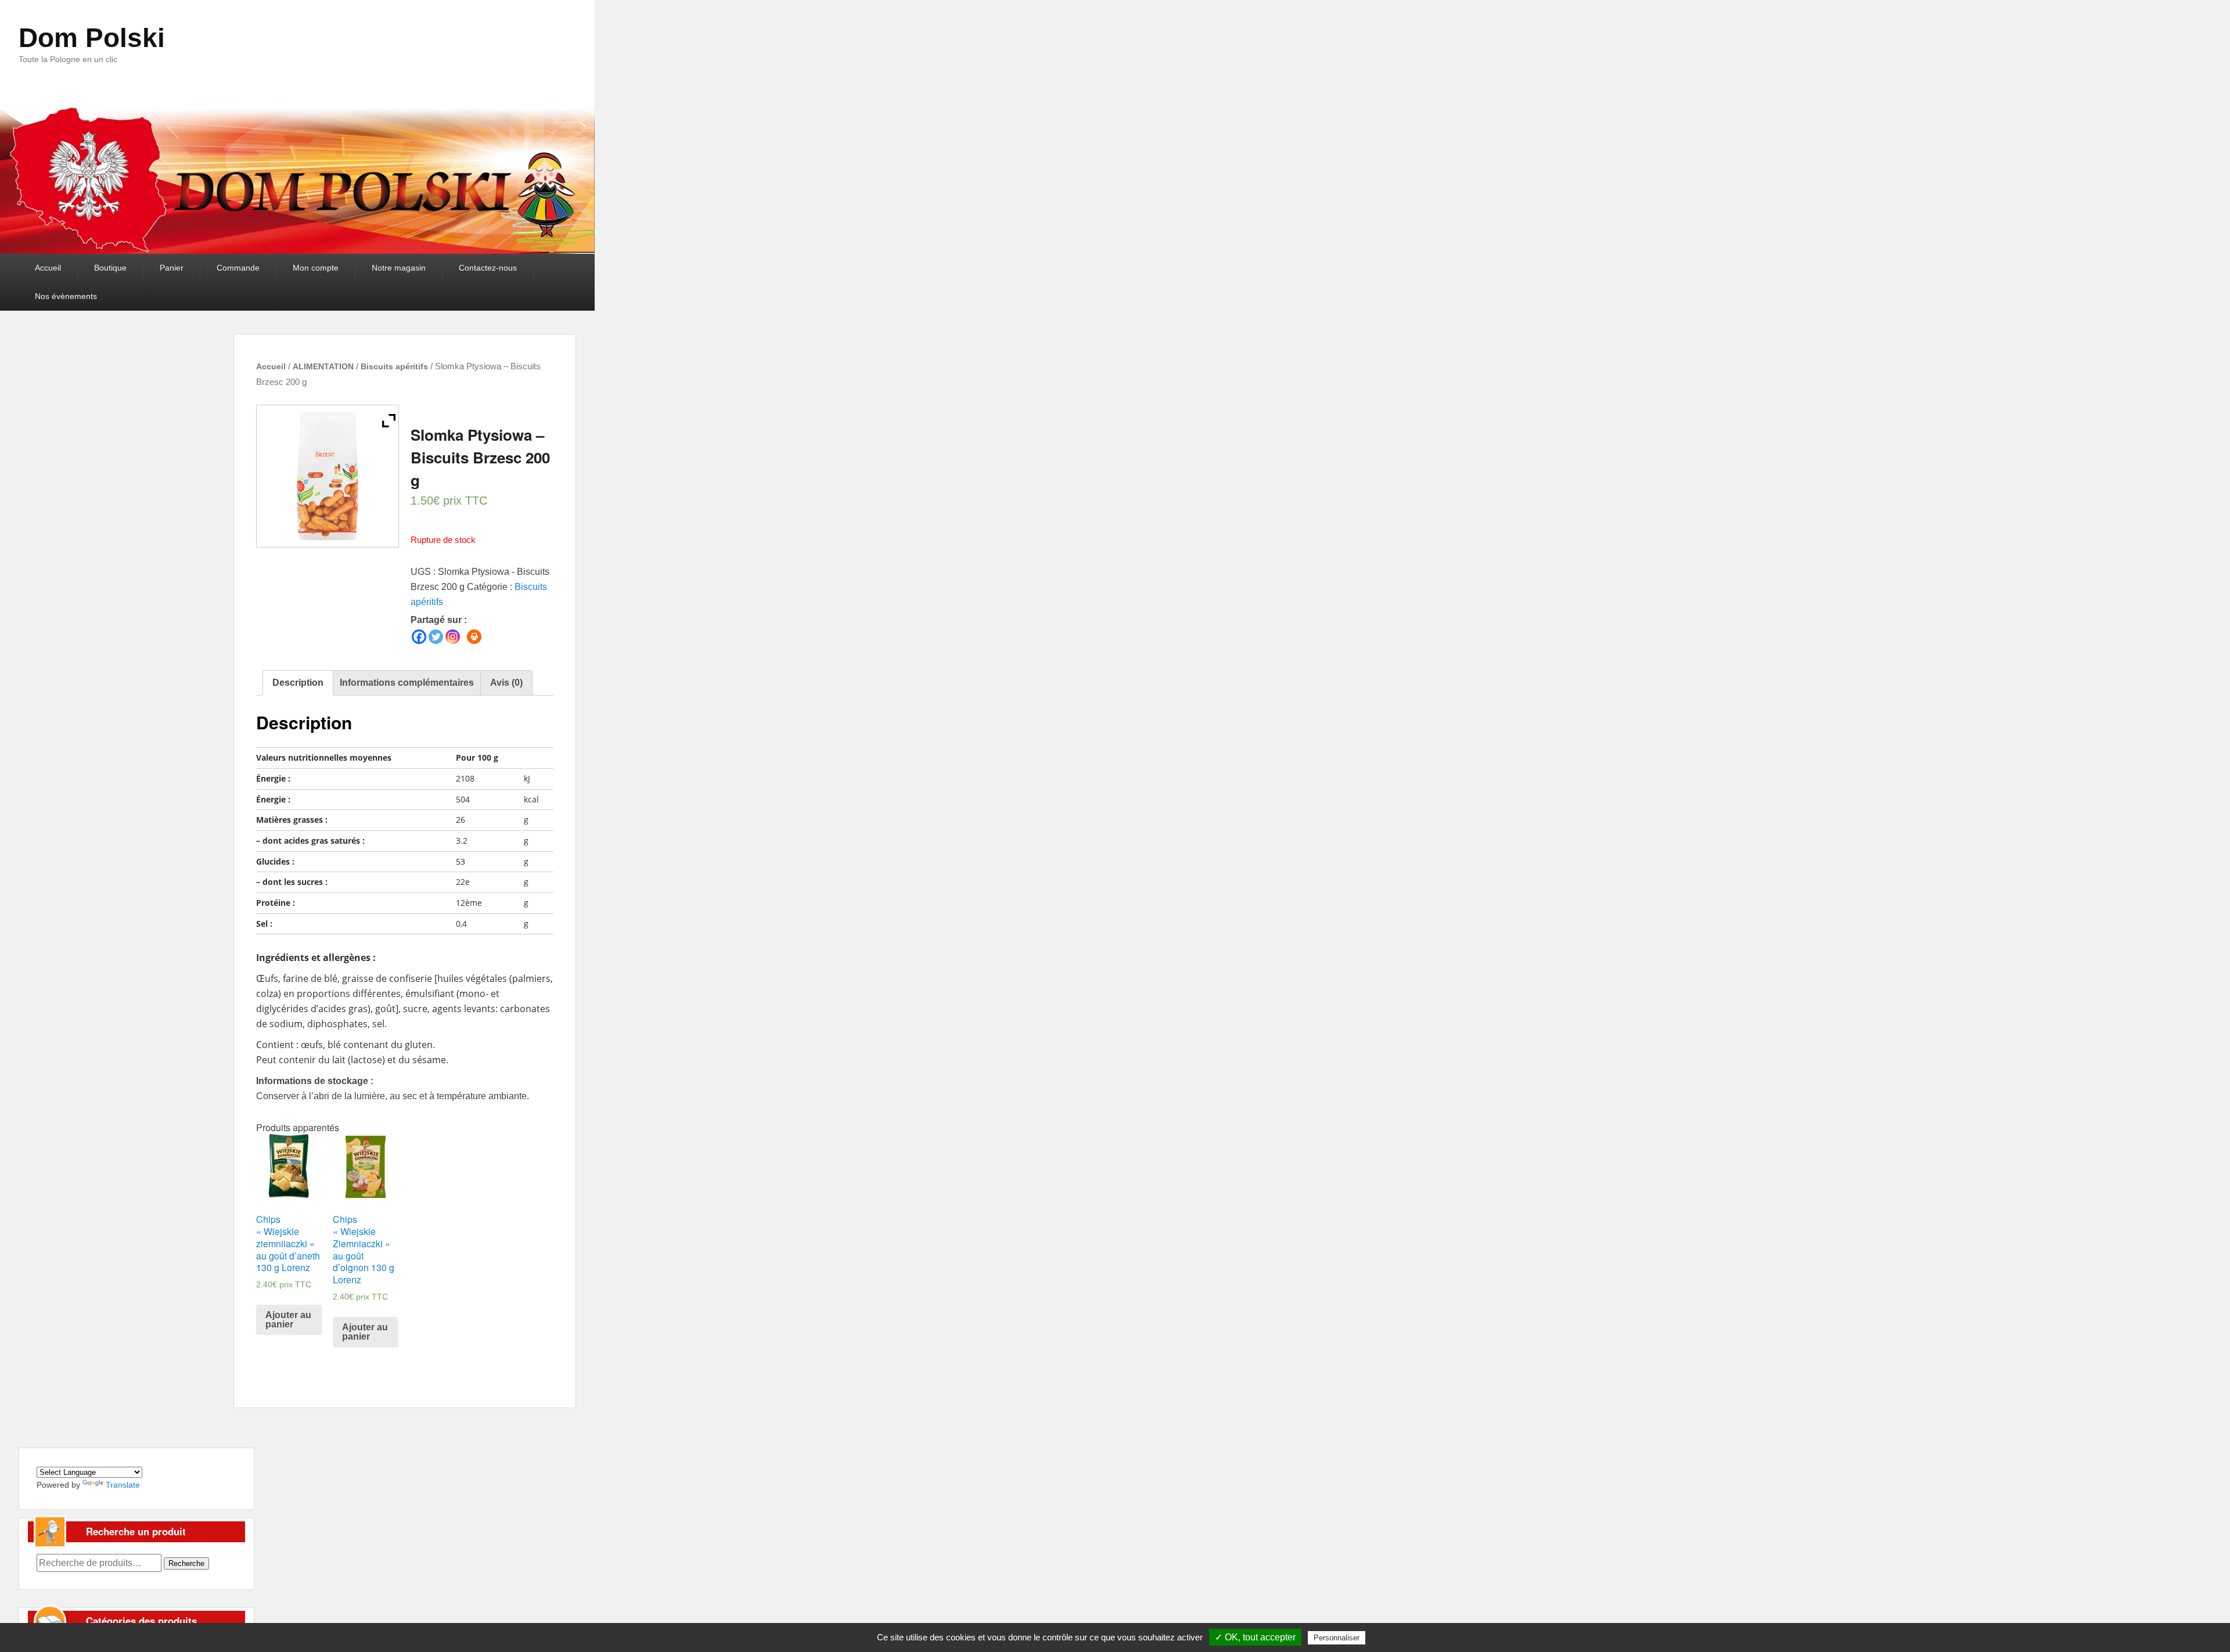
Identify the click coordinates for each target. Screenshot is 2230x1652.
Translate (123, 1485)
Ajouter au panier (288, 1320)
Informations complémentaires (407, 683)
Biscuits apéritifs (394, 366)
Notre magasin (399, 268)
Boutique (110, 268)
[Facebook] (419, 637)
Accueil (48, 268)
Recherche (186, 1563)
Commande (238, 268)
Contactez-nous (488, 268)
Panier (172, 268)
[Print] (474, 637)
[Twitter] (436, 637)
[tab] (298, 683)
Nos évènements (66, 296)
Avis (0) (506, 683)
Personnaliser (1337, 1638)
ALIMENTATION (323, 366)
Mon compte (316, 268)
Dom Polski (92, 38)
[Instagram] (453, 637)
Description (298, 683)
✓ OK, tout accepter (1255, 1637)
